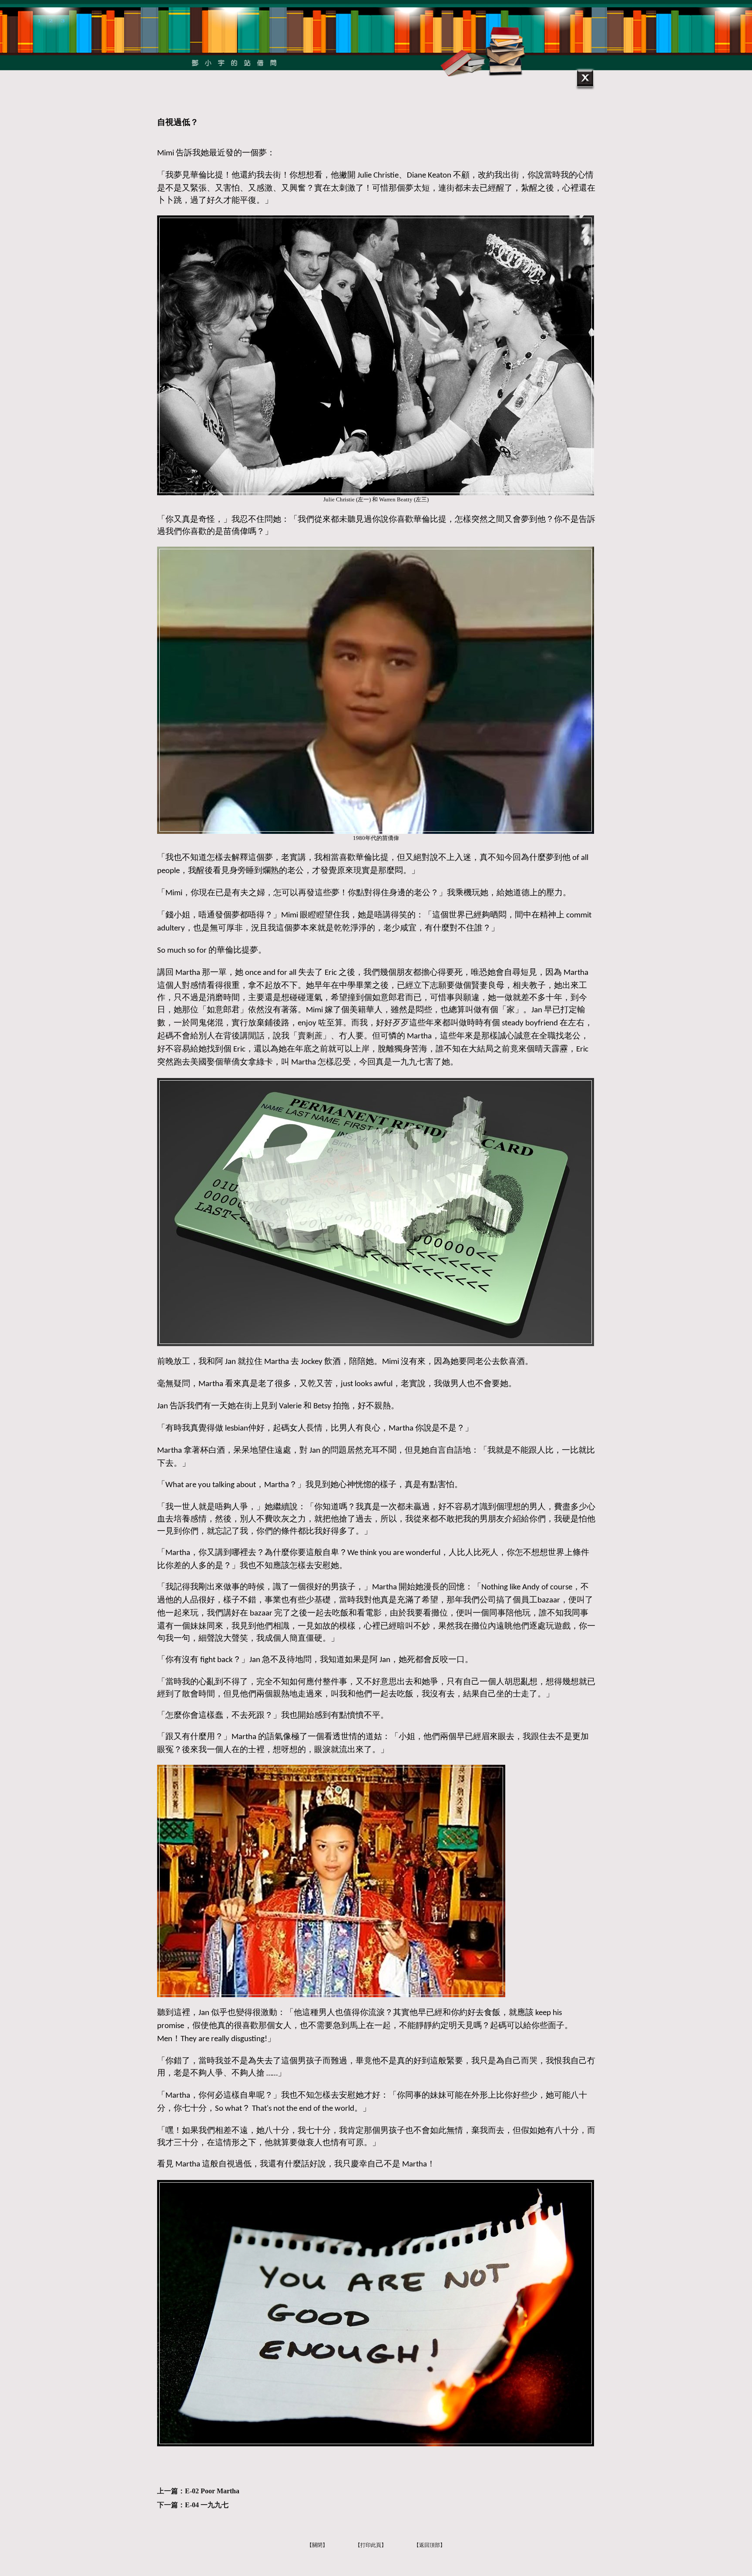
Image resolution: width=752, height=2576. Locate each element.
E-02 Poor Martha (212, 2491)
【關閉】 (317, 2545)
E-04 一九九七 (207, 2505)
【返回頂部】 (430, 2545)
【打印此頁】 (371, 2545)
